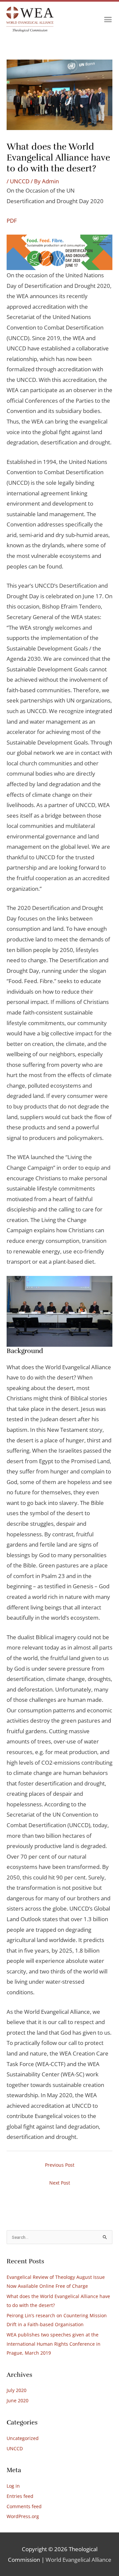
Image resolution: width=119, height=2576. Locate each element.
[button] (108, 20)
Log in (13, 2486)
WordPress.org (23, 2516)
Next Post (60, 2183)
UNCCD (20, 181)
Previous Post (60, 2165)
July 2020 (17, 2390)
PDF (12, 221)
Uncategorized (23, 2438)
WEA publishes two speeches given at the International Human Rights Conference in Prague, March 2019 (54, 2344)
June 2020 (18, 2400)
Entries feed (20, 2496)
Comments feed (24, 2506)
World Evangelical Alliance (79, 2560)
